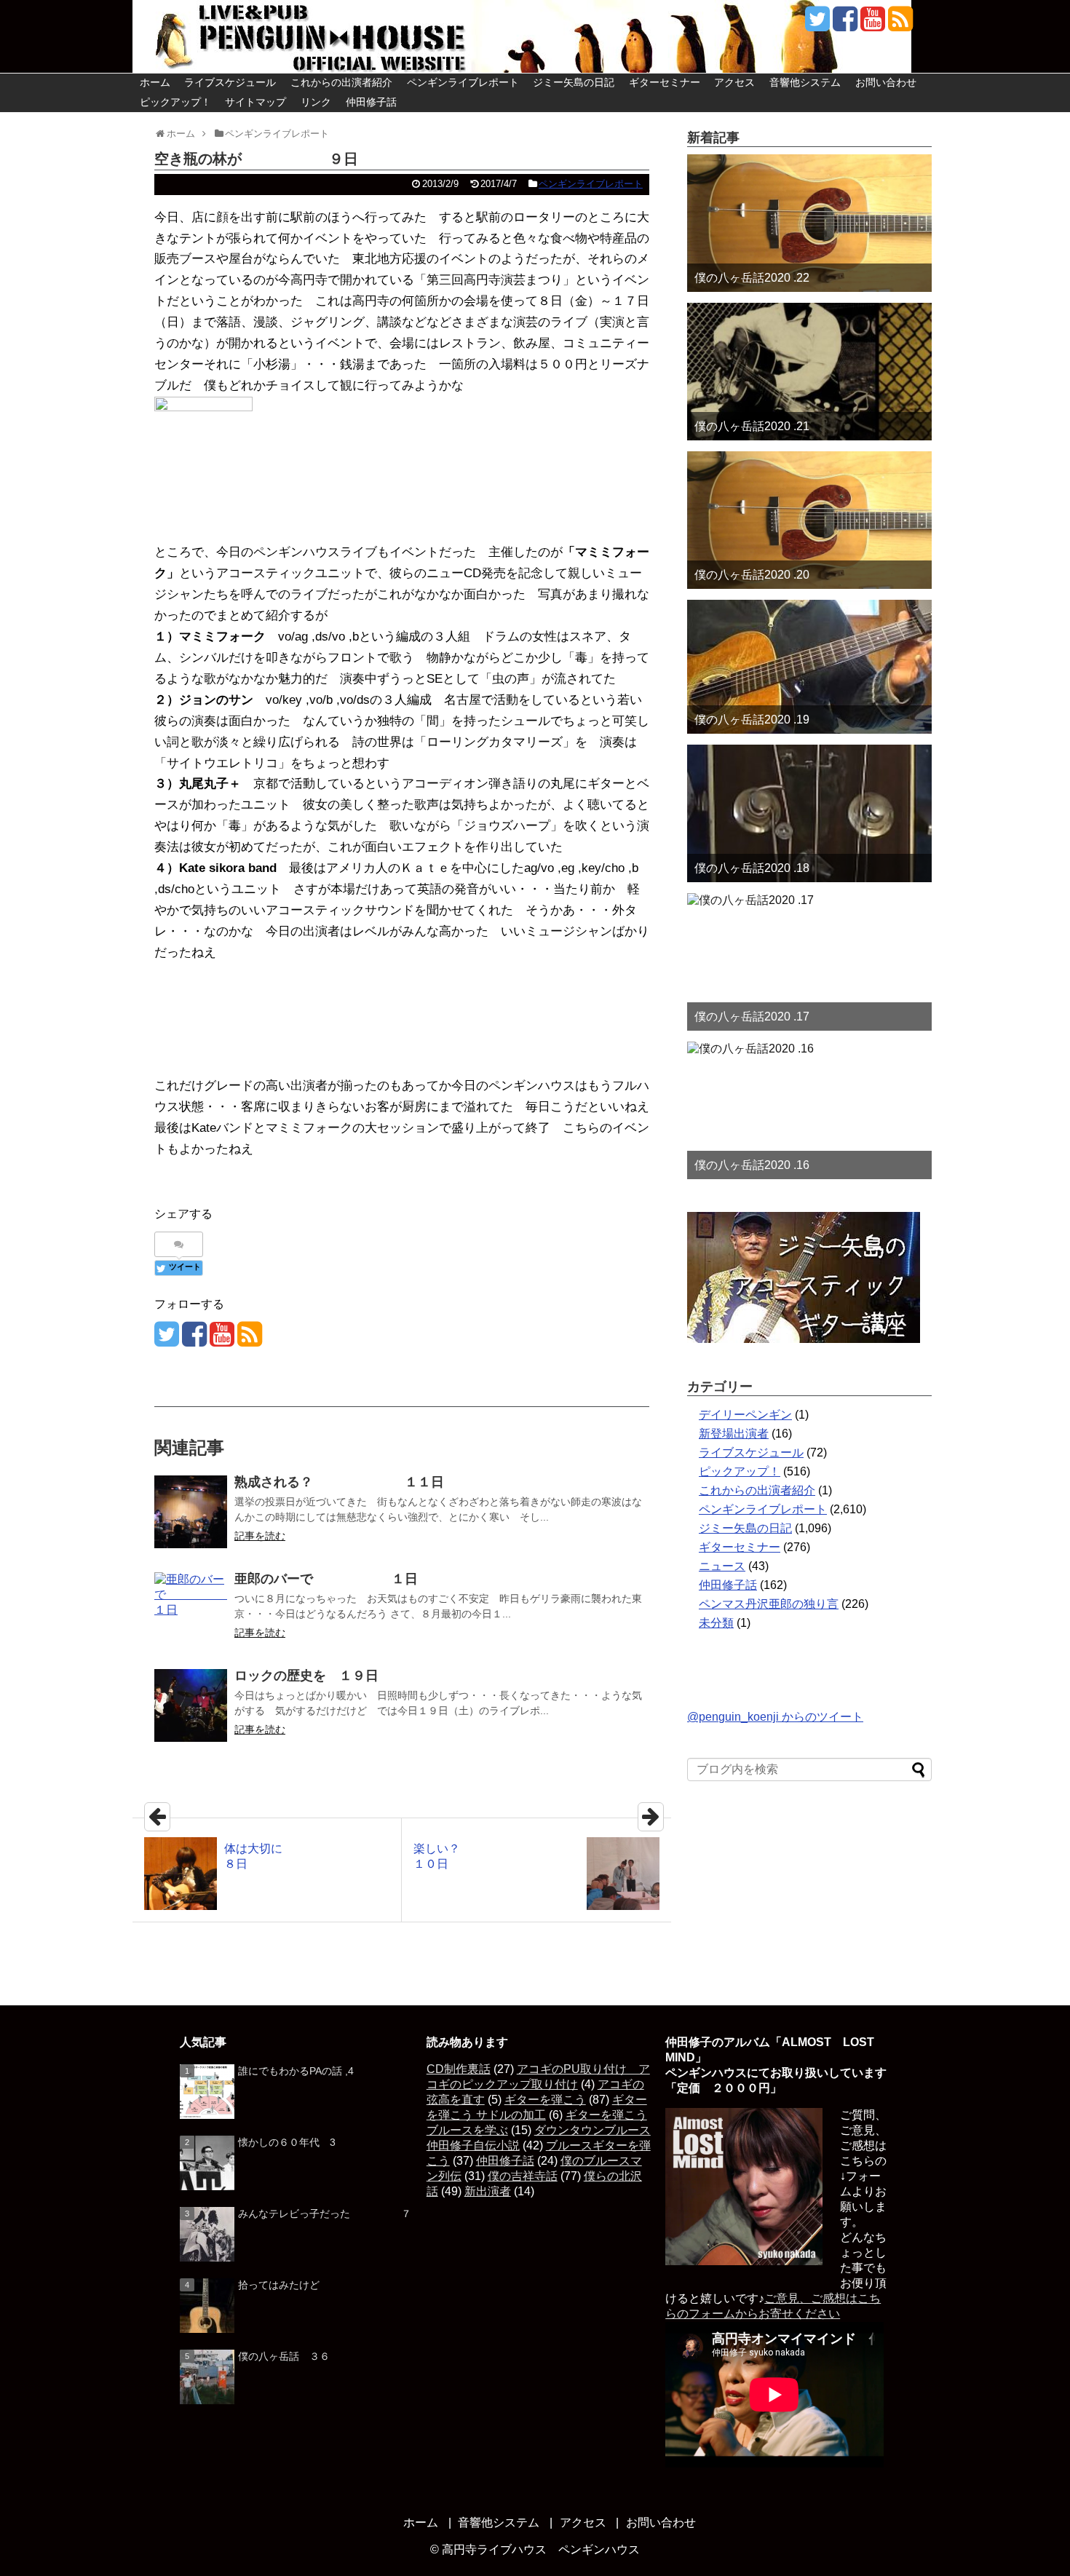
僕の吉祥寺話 (523, 2176)
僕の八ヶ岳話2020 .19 (752, 720)
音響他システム (805, 82)
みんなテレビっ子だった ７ (325, 2214)
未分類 (716, 1623)
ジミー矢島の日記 (574, 82)
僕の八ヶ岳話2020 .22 (752, 278)
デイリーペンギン (745, 1415)
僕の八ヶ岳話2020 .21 (752, 426)
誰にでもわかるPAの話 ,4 (296, 2071)
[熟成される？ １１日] (191, 1512)
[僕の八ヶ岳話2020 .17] (809, 962)
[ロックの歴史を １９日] (191, 1705)
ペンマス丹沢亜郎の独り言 (769, 1604)
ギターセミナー (665, 82)
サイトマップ (255, 102)
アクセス (734, 82)
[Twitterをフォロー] (817, 24)
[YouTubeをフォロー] (872, 24)
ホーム (155, 82)
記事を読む (260, 1536)
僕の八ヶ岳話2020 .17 (752, 1016)
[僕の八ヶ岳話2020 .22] (809, 223)
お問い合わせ (886, 82)
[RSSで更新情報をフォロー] (900, 24)
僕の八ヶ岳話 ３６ (284, 2356)
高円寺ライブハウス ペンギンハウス (541, 2549)
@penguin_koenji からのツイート (775, 1717)
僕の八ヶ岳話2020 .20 (752, 575)
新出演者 (488, 2191)
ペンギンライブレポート (463, 82)
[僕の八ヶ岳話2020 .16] (809, 1110)
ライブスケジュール (230, 82)
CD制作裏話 (459, 2069)
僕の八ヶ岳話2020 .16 (752, 1165)
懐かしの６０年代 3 (287, 2142)
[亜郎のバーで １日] (191, 1609)
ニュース (722, 1566)
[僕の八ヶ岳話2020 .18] (809, 813)
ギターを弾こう (545, 2100)
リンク (316, 102)
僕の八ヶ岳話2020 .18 (752, 868)
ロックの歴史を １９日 (306, 1676)
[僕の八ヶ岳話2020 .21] (809, 372)
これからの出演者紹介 (341, 82)
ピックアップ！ (175, 102)
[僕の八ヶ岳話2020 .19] (809, 667)
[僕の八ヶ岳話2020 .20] (809, 520)
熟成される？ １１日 (339, 1482)
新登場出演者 (734, 1434)
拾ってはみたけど (279, 2285)
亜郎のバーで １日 (326, 1579)
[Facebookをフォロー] (845, 24)
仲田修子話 (371, 102)
